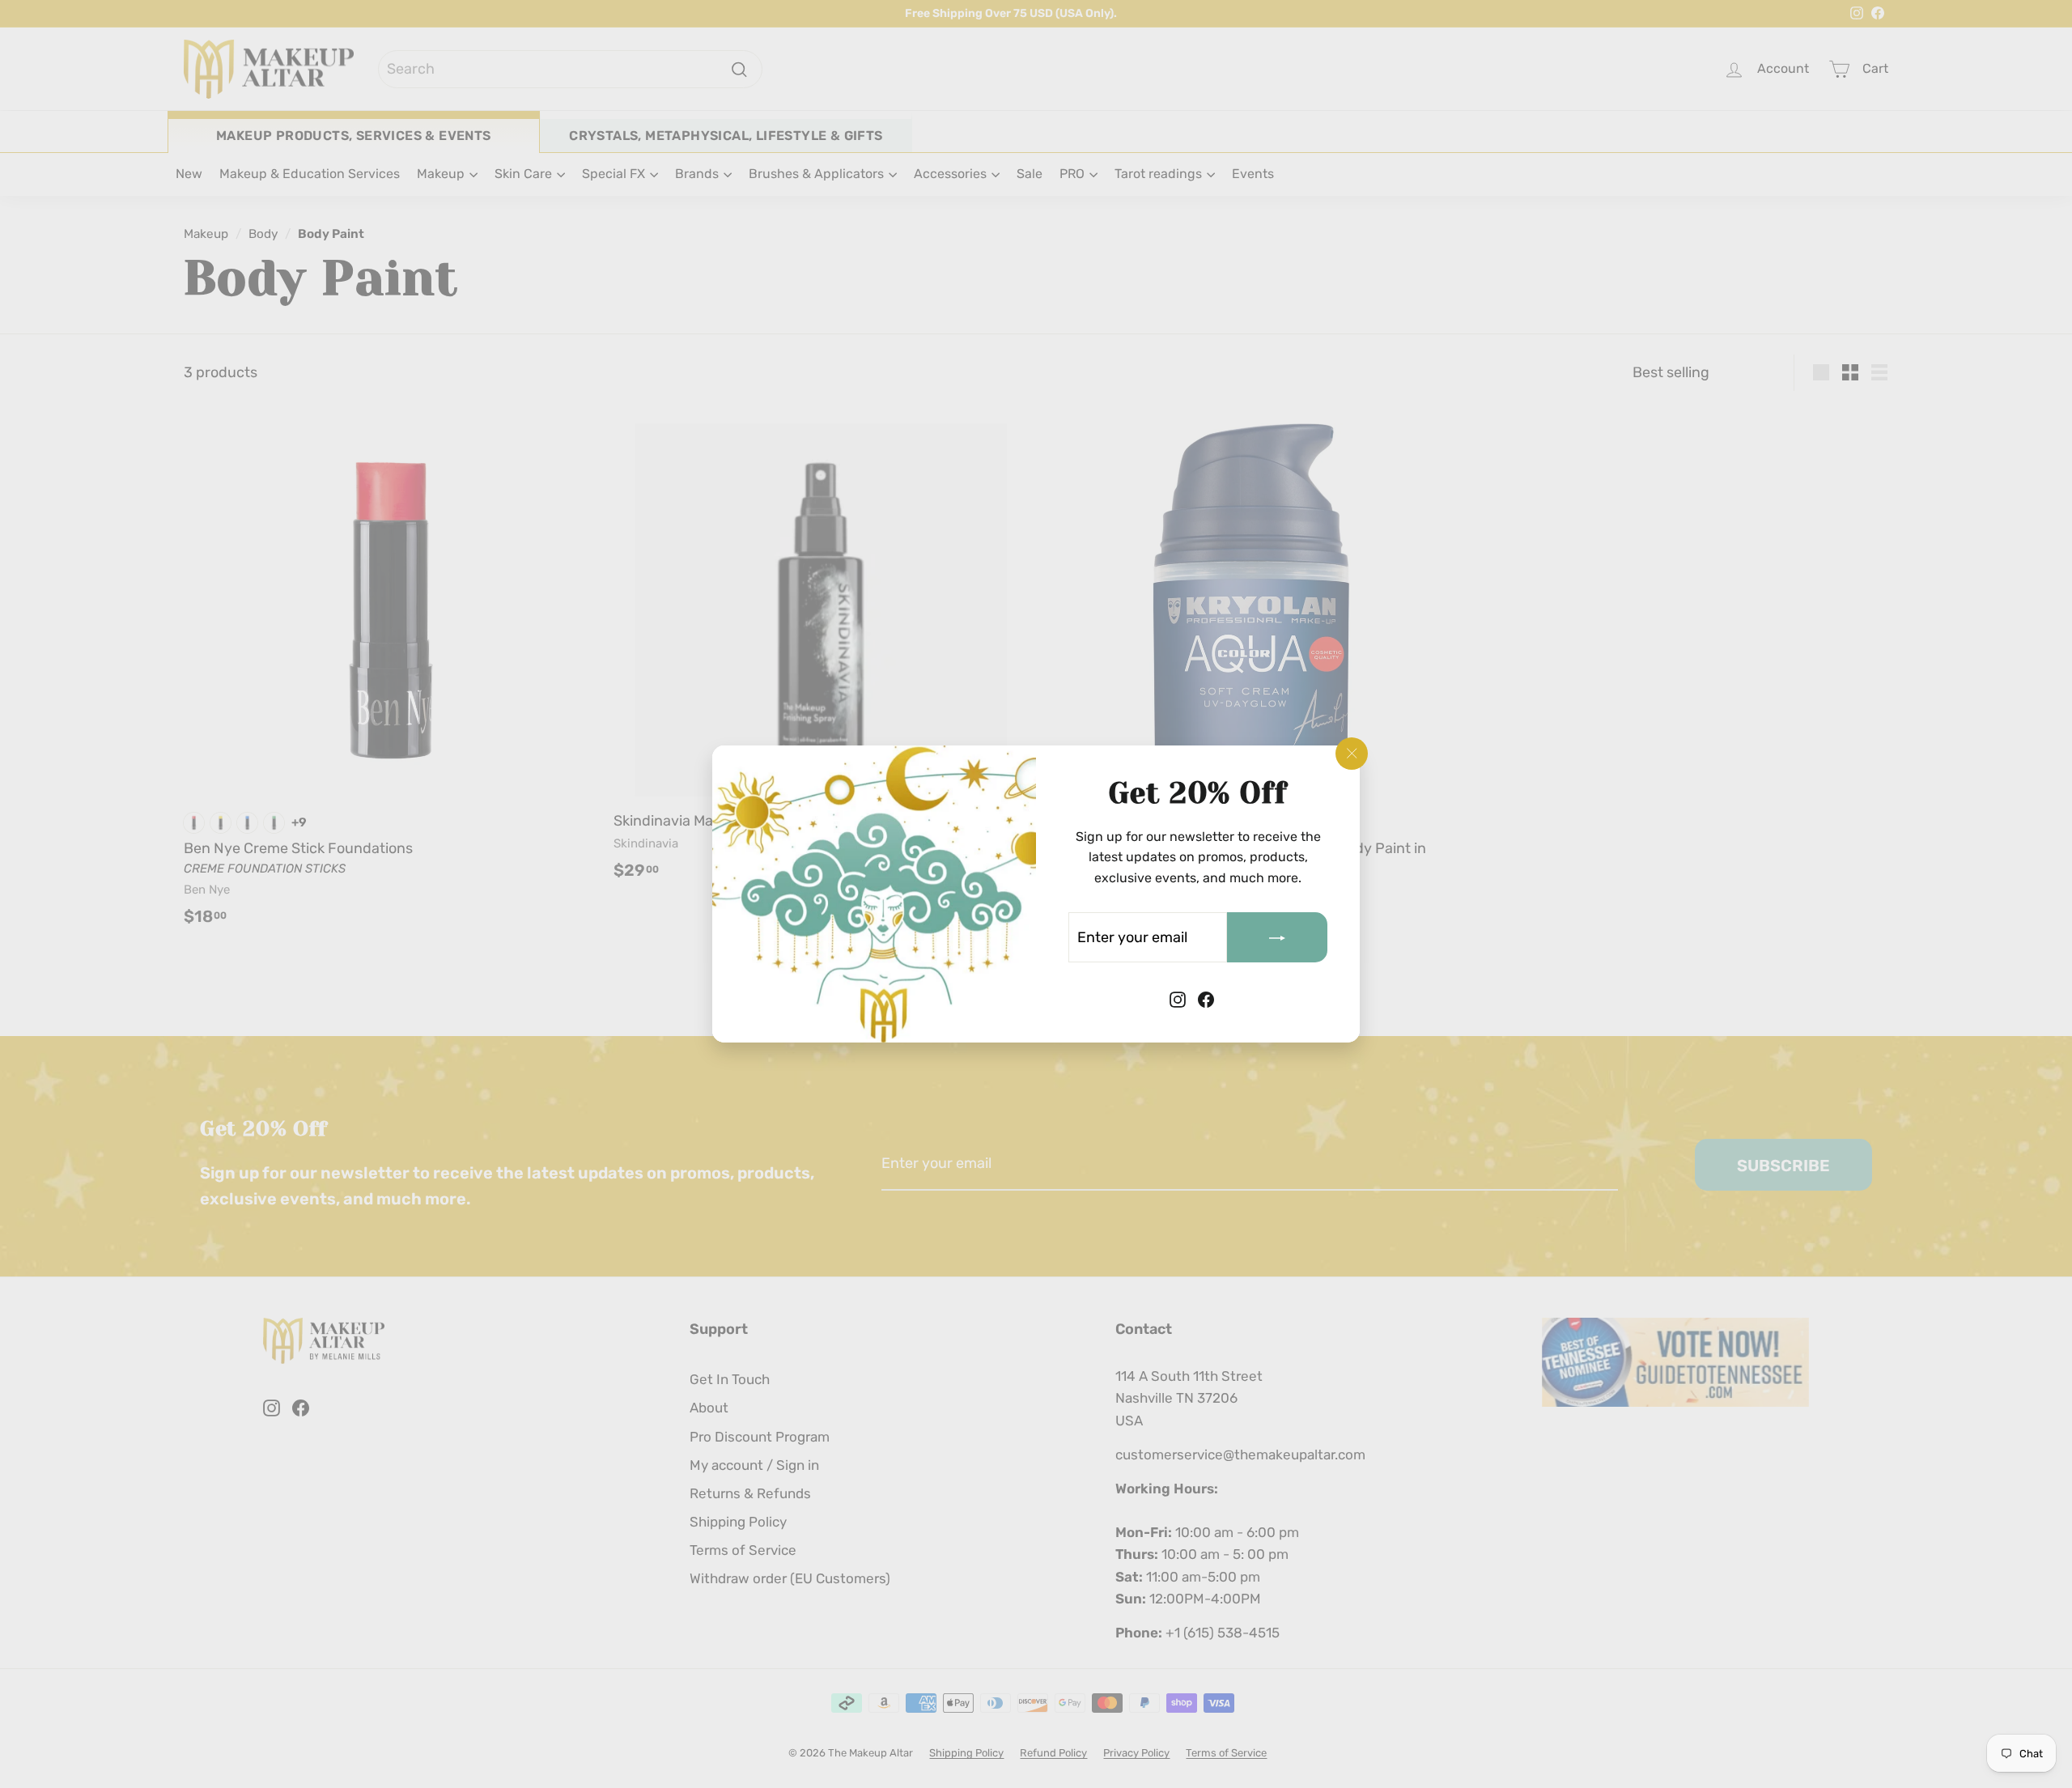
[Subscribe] (1277, 937)
